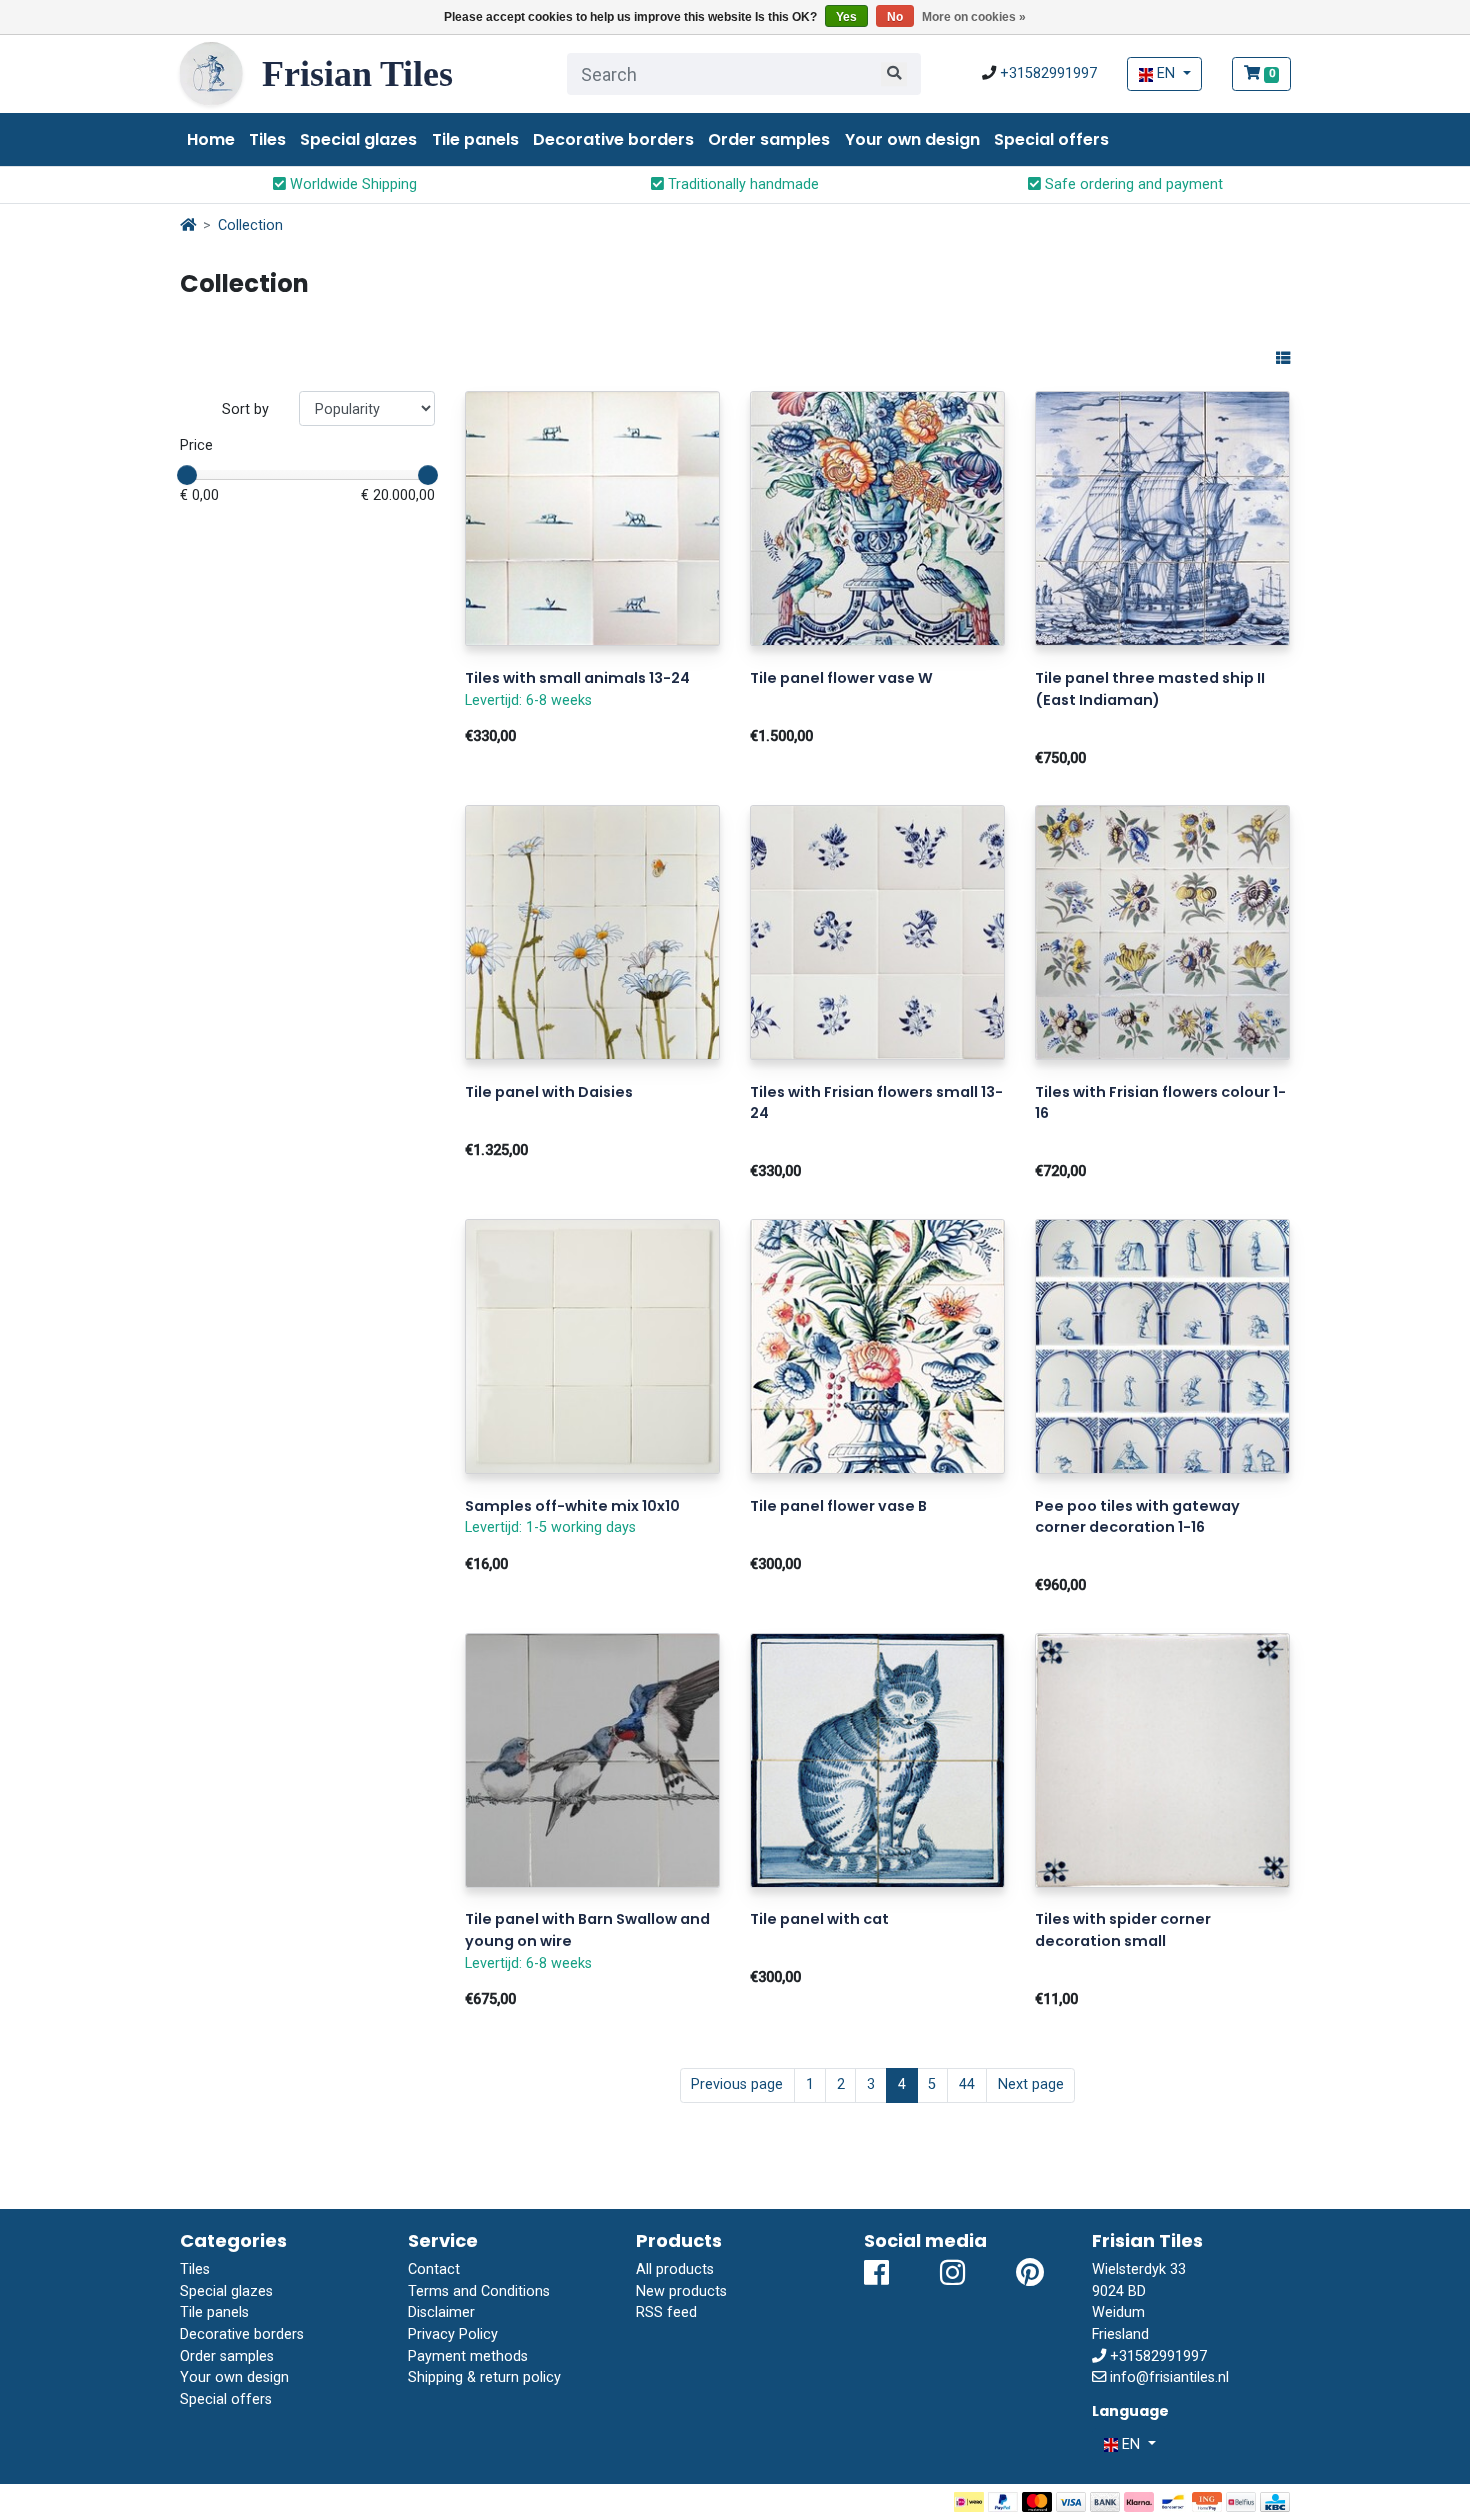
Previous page (737, 2084)
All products (675, 2269)
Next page (1031, 2084)
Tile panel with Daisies (549, 1092)
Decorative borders (613, 139)
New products (681, 2291)
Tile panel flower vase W (841, 678)
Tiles (267, 139)
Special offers (1051, 139)
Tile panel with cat (819, 1919)
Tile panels (475, 139)
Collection (250, 225)
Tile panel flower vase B (838, 1506)
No (895, 17)
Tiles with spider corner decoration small (1123, 1930)
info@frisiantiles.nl (1169, 2377)
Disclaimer (441, 2312)
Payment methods (468, 2356)
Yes (846, 17)
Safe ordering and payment (1132, 184)
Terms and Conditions (479, 2291)
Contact (434, 2269)
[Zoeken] (894, 74)
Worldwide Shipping (351, 184)
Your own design (912, 139)
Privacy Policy (453, 2334)
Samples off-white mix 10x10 (572, 1506)
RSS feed (666, 2312)
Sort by (245, 409)
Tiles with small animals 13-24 (577, 678)
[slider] (187, 475)
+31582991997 (1048, 73)
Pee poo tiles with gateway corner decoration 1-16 (1137, 1517)
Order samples (769, 139)
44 (967, 2084)
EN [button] (1166, 73)
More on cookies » (974, 17)
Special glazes (358, 139)
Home (211, 139)
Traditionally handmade (741, 184)
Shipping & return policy (484, 2377)
